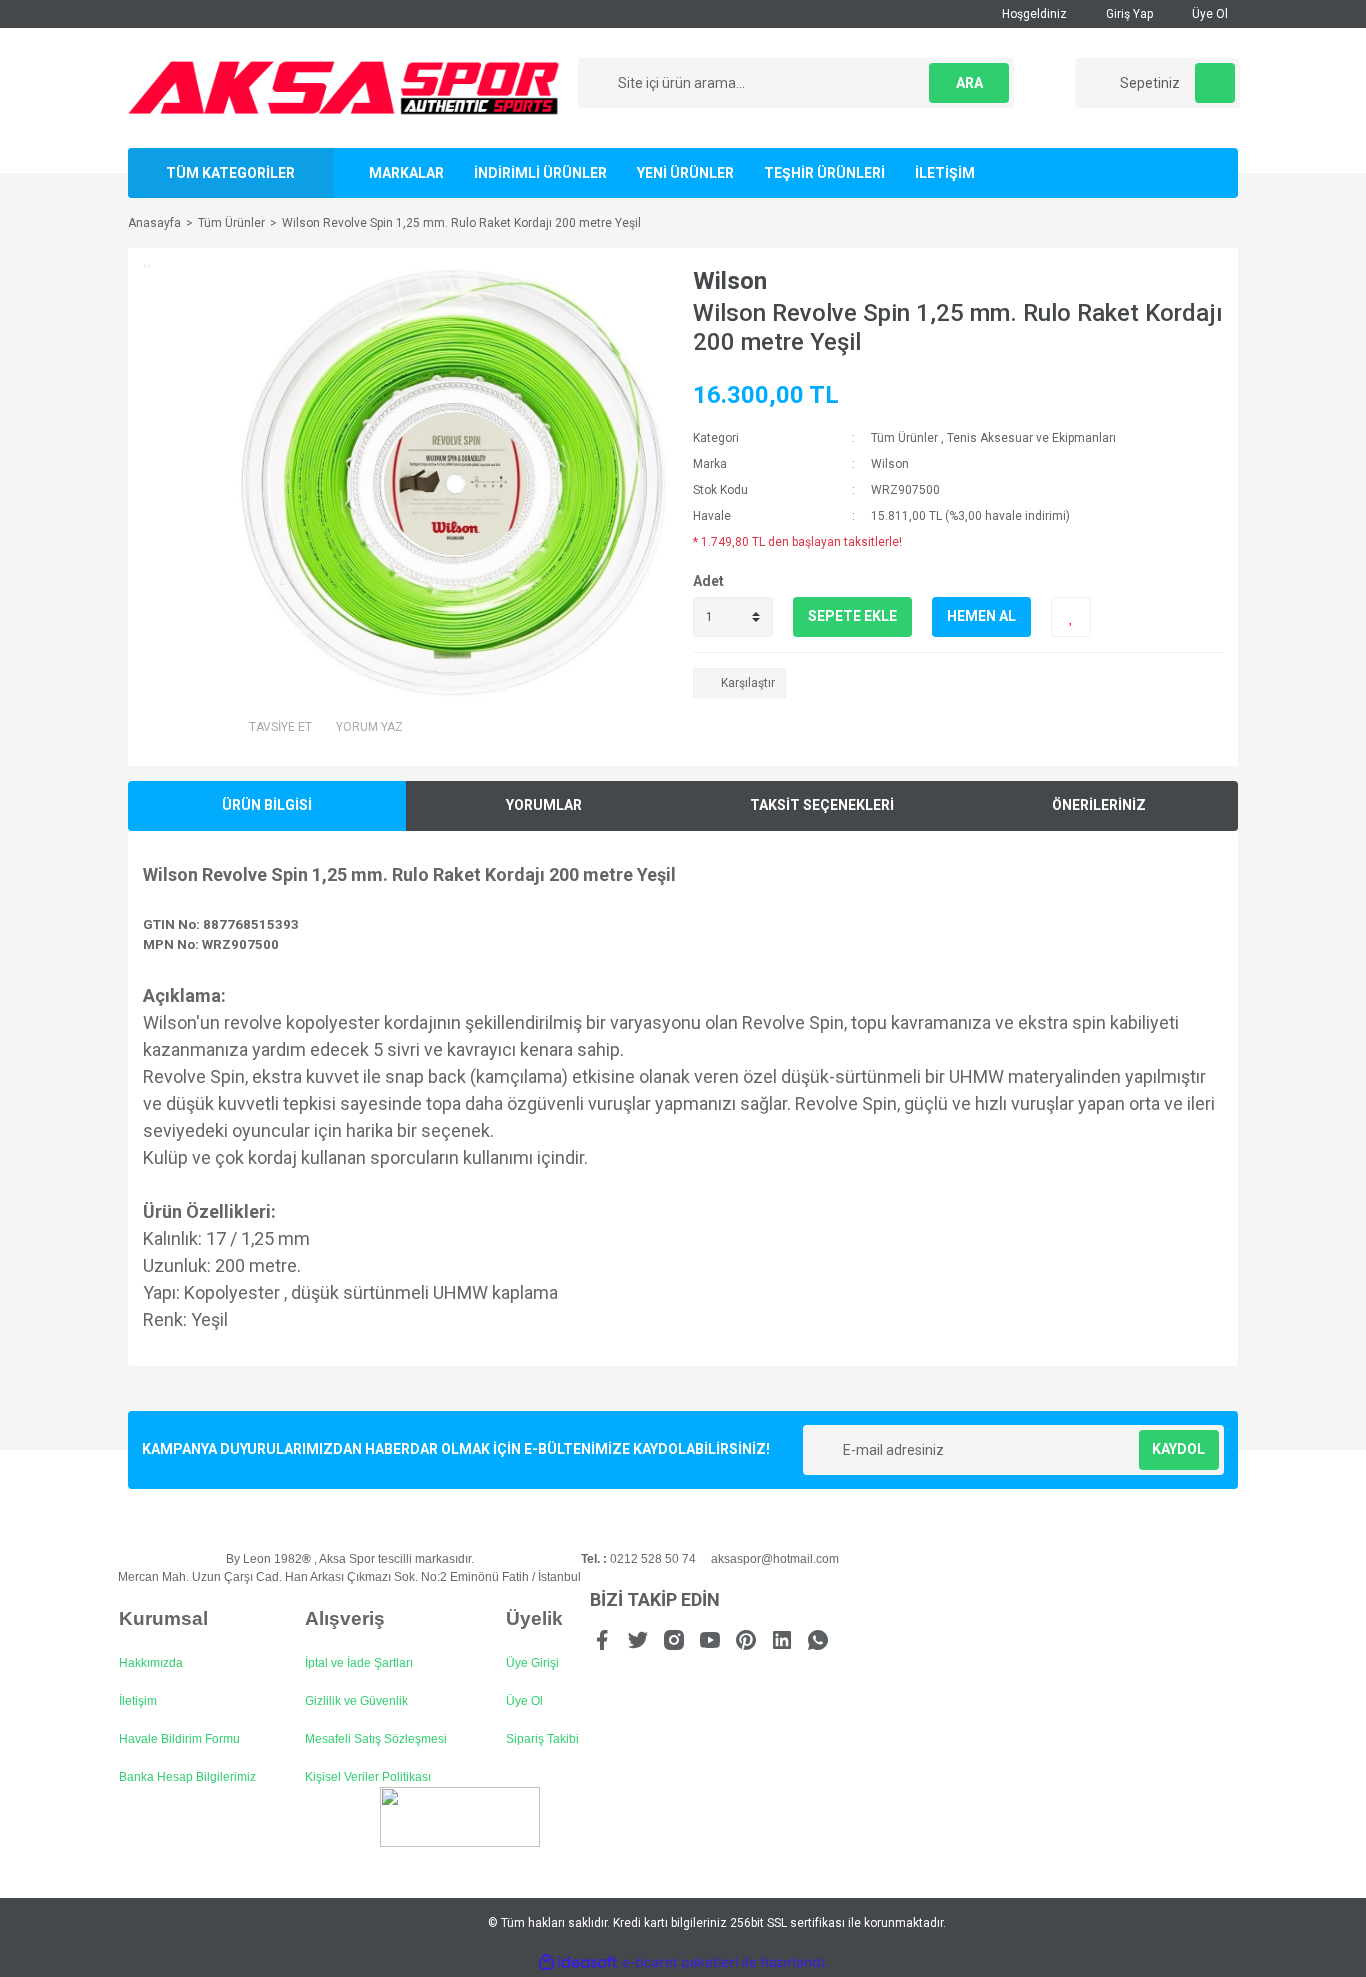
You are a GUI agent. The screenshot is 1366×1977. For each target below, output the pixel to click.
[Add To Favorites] (1071, 617)
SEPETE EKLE (852, 616)
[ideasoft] (578, 1963)
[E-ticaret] (680, 1963)
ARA (969, 83)
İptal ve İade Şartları (359, 1663)
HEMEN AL (981, 616)
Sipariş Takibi (542, 1739)
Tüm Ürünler (904, 438)
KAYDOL (1178, 1449)
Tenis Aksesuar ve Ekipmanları (1031, 438)
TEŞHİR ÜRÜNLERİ (824, 173)
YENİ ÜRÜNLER (685, 173)
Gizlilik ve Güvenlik (356, 1701)
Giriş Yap (1128, 14)
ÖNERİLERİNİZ (1099, 805)
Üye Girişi (532, 1663)
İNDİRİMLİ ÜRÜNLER (540, 173)
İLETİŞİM (945, 173)
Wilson (730, 281)
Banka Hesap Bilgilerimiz (187, 1777)
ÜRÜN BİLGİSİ (267, 805)
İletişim (138, 1701)
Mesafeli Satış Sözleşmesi (376, 1739)
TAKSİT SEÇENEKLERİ (822, 805)
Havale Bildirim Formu (179, 1739)
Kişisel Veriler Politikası (368, 1777)
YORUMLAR (544, 805)
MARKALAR (406, 173)
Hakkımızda (151, 1663)
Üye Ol (1208, 14)
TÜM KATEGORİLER (230, 173)
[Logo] (344, 87)
